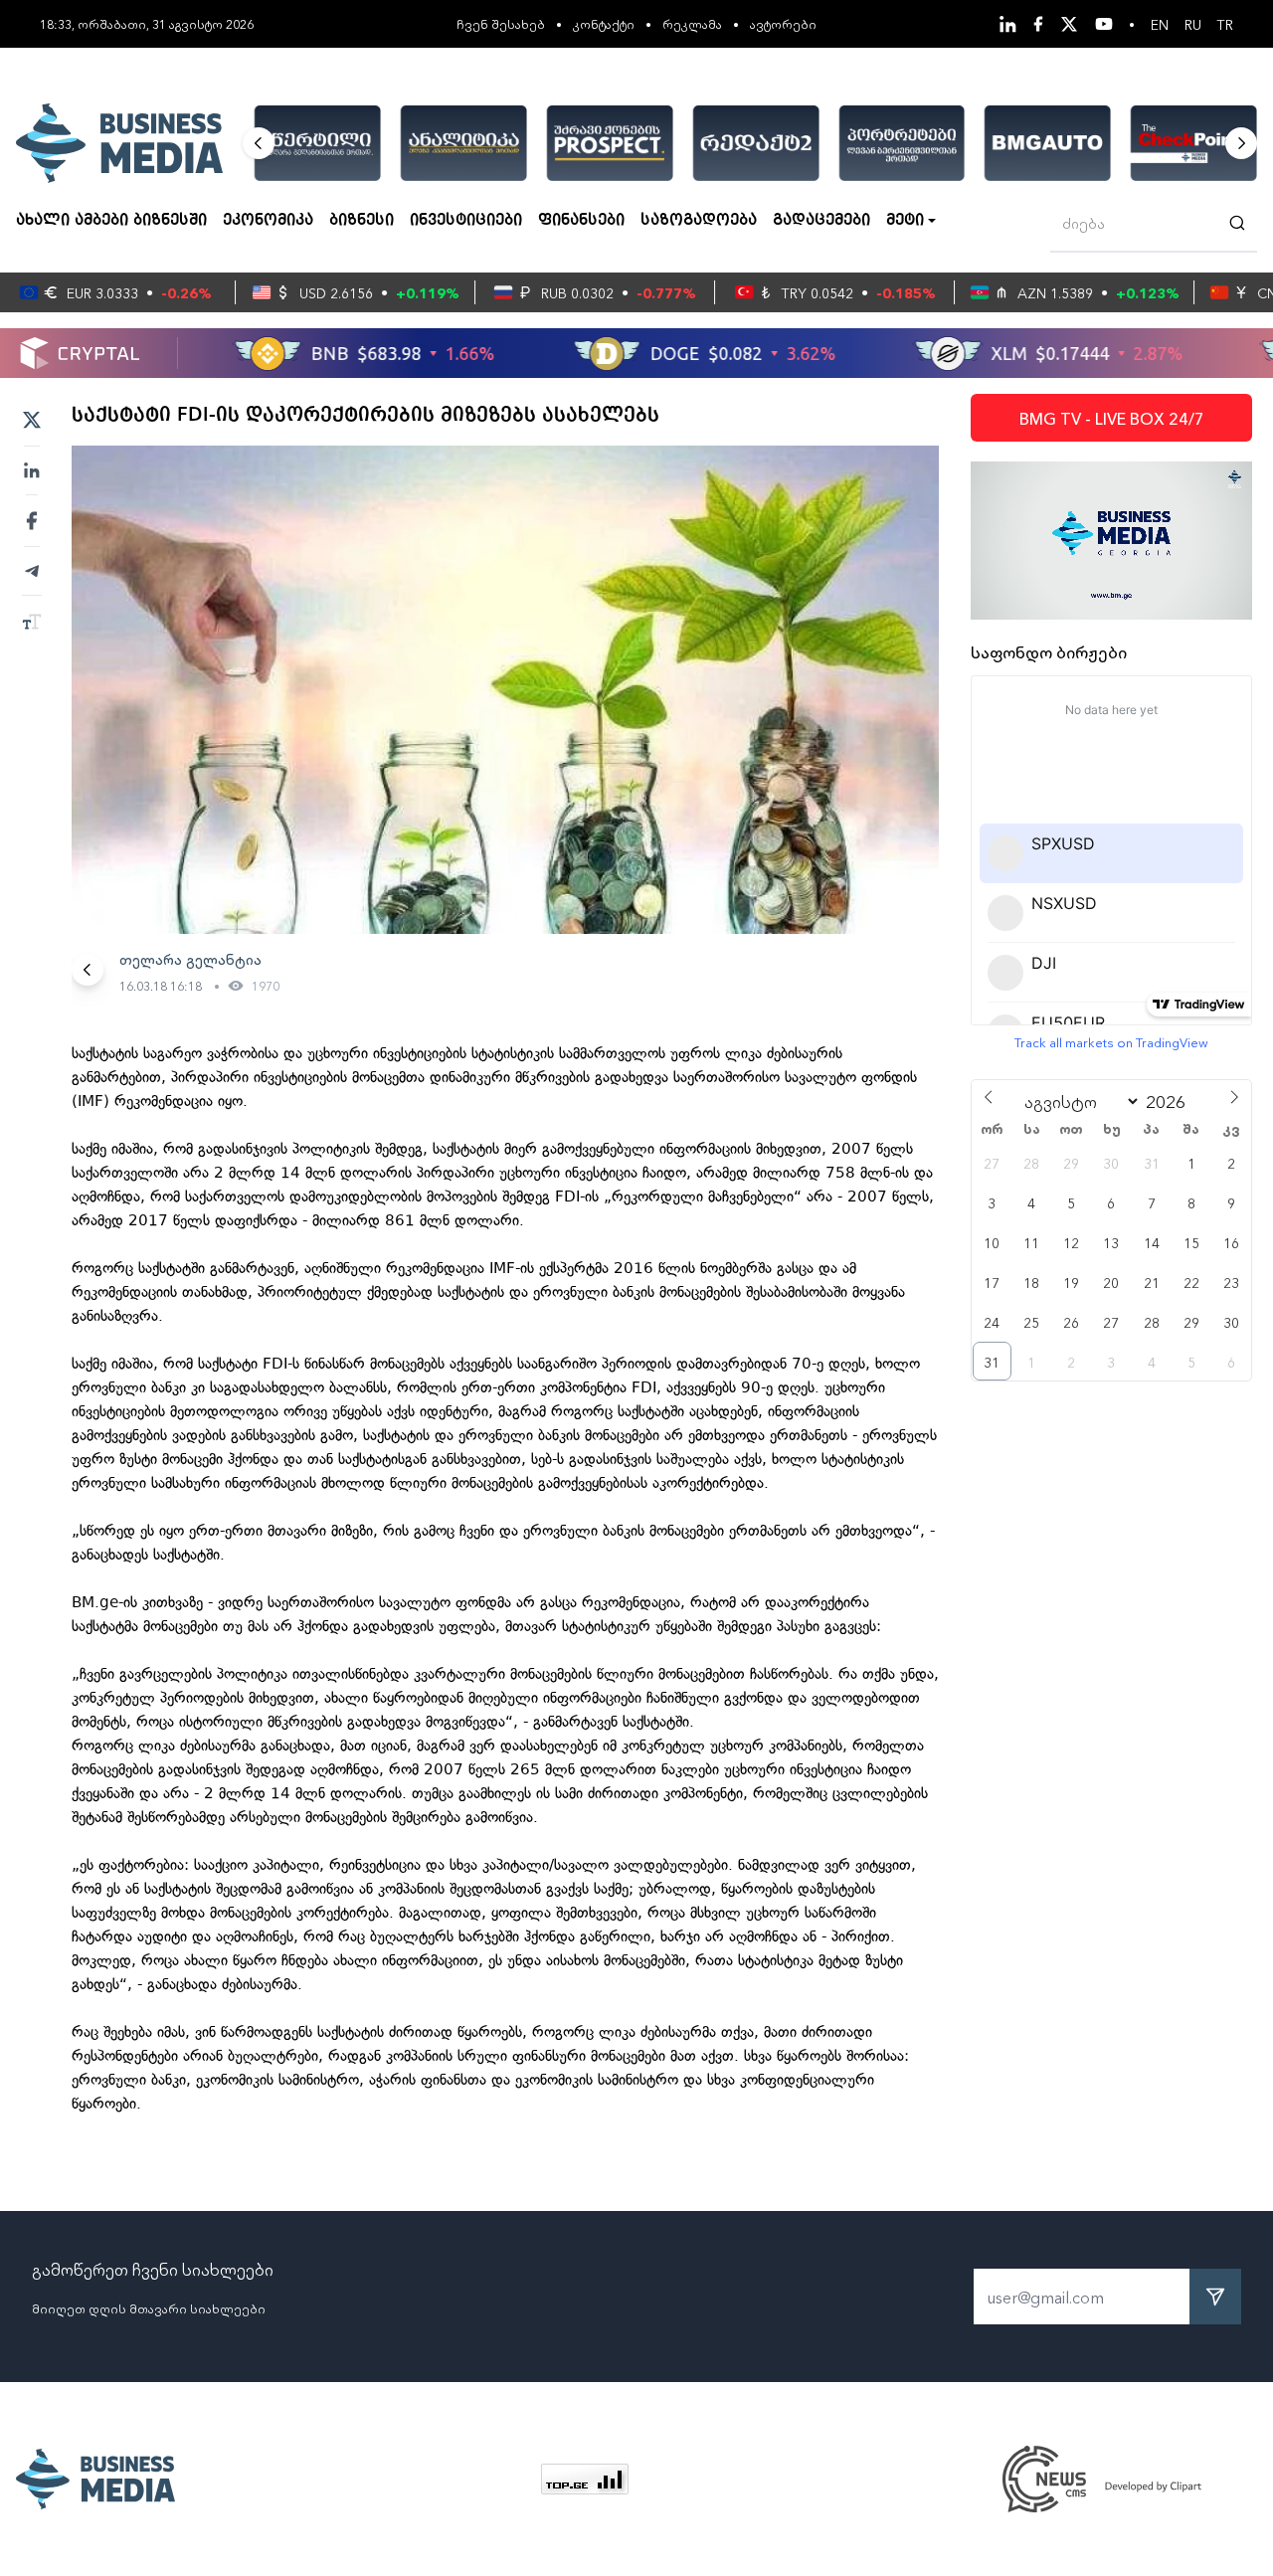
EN (1160, 24)
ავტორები (783, 23)
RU (1193, 24)
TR (1225, 24)
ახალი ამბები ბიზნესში (111, 221)
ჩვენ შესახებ (501, 23)
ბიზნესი (362, 221)
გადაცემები (821, 221)
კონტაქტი (604, 23)
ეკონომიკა (268, 221)
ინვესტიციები (466, 221)
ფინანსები (581, 221)
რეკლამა (692, 23)
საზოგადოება (699, 221)
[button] (259, 143)
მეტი (905, 221)
